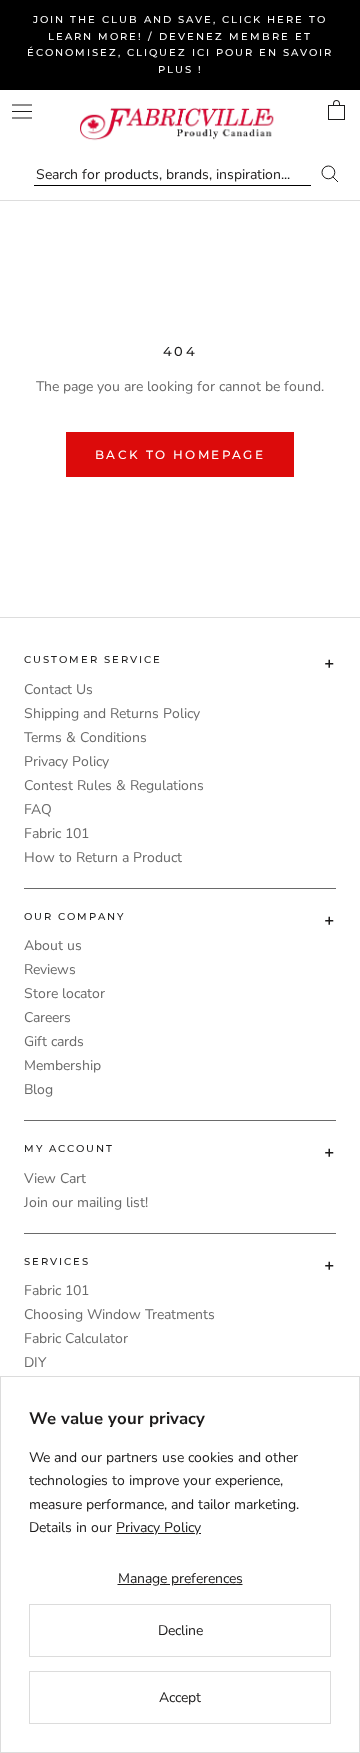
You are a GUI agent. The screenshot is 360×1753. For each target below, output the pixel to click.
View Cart (55, 1178)
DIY (35, 1362)
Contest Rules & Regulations (114, 785)
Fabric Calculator (76, 1338)
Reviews (50, 969)
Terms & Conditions (85, 737)
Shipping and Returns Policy (112, 713)
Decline (180, 1630)
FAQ (38, 809)
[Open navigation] (22, 111)
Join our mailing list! (86, 1202)
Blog (38, 1089)
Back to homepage (180, 454)
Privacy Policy (66, 761)
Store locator (64, 993)
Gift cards (54, 1041)
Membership (62, 1065)
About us (53, 945)
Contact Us (58, 689)
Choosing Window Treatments (119, 1314)
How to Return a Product (103, 857)
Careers (47, 1017)
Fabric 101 (56, 833)
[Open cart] (336, 110)
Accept (180, 1697)
